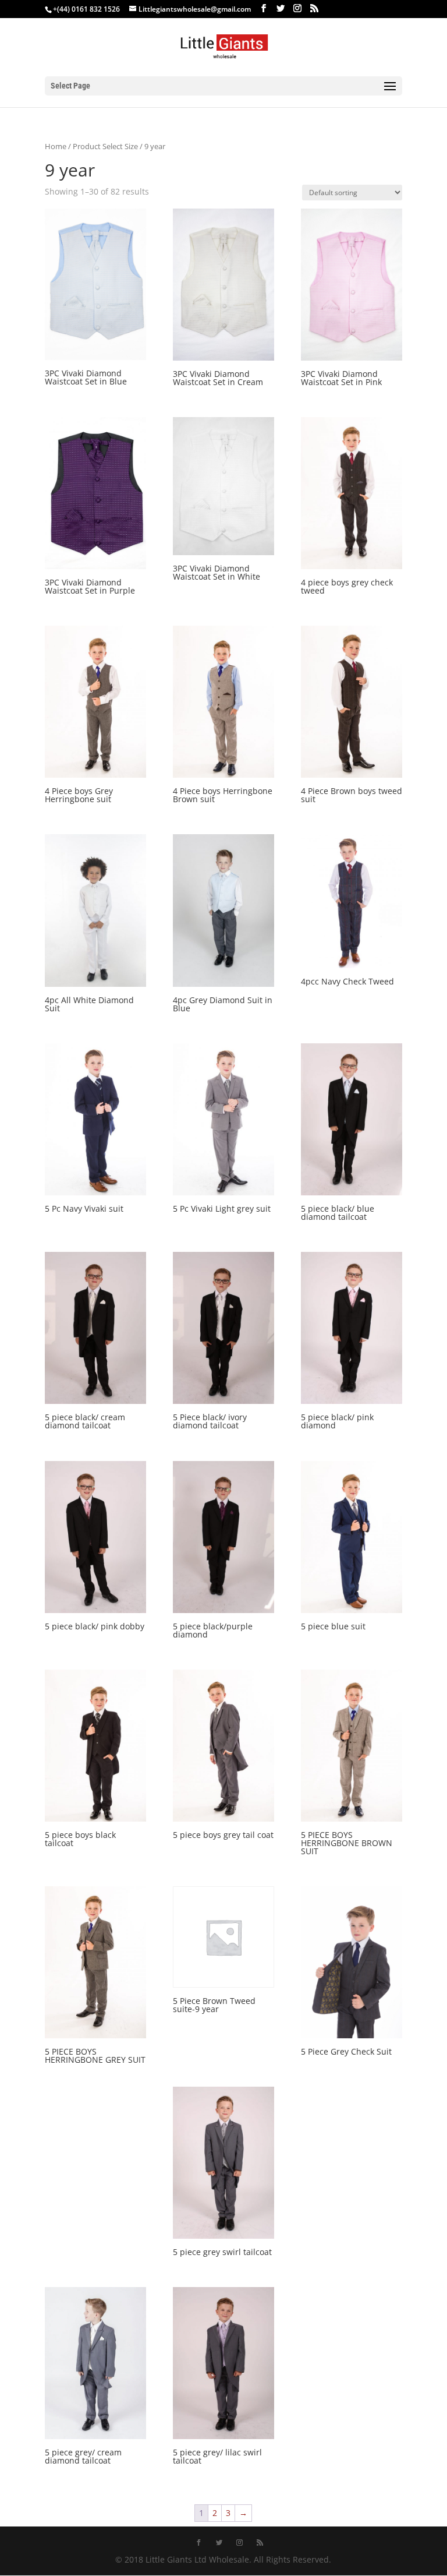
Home (56, 146)
